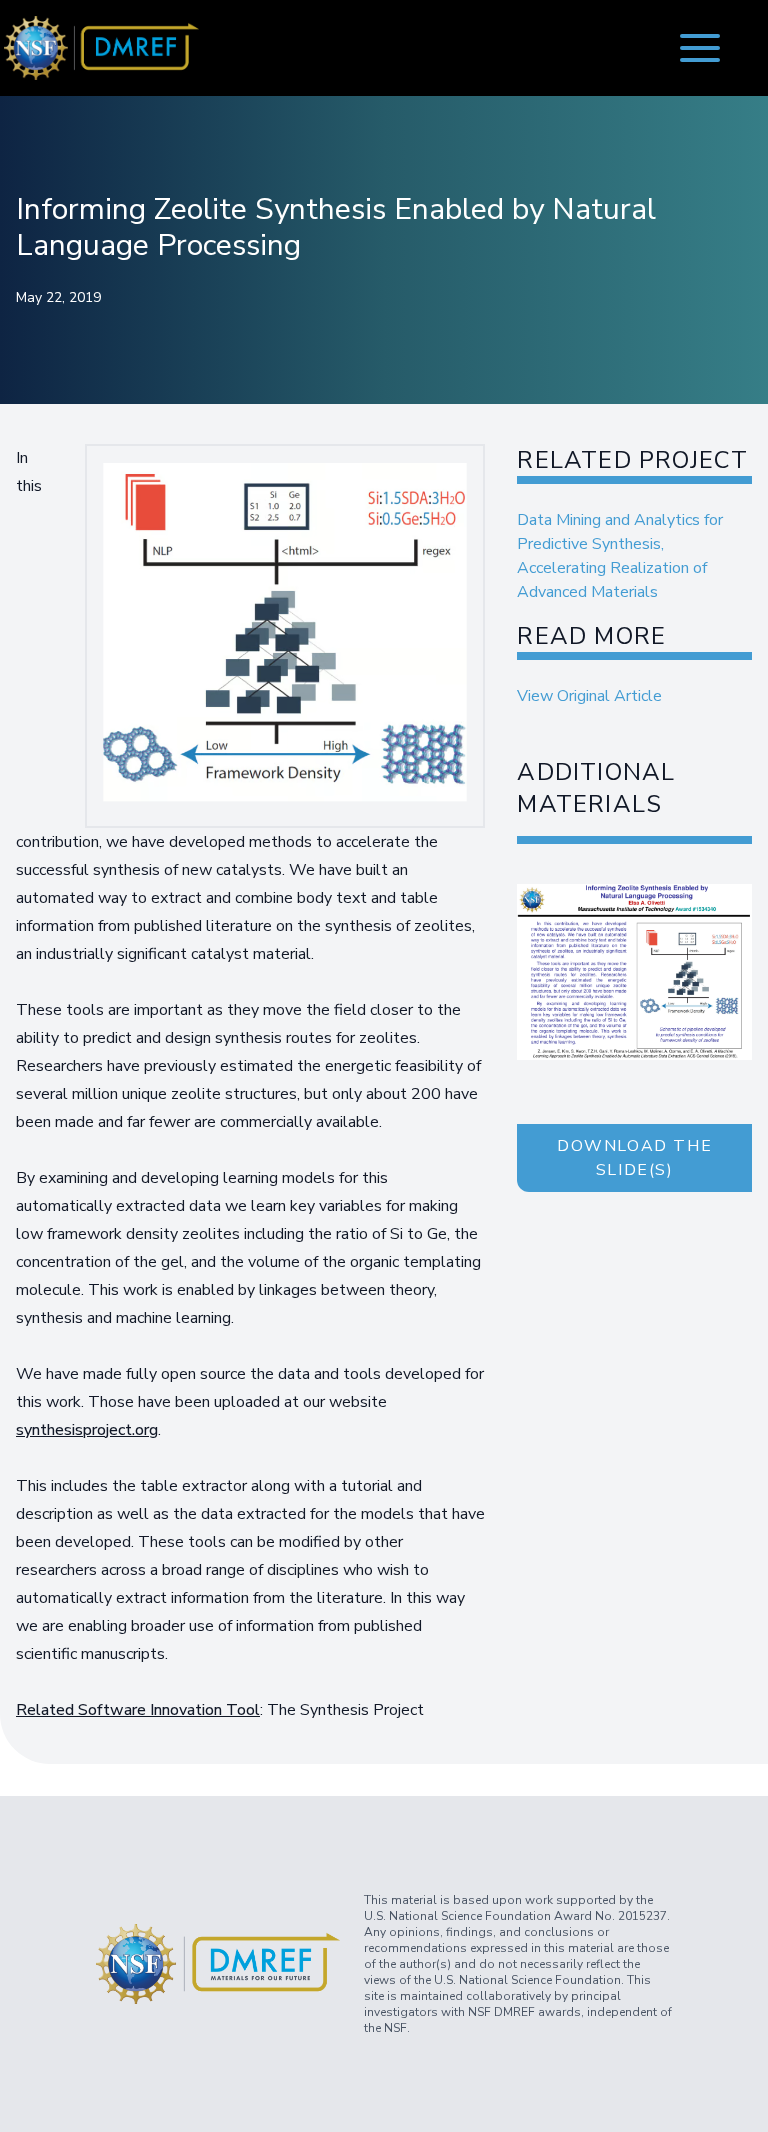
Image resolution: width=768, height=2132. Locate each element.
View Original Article (589, 696)
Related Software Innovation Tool (138, 1710)
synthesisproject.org (87, 1430)
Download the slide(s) (634, 1158)
